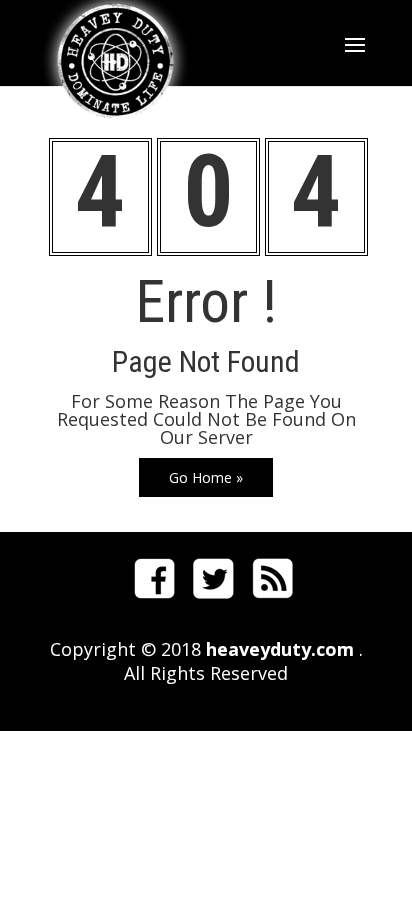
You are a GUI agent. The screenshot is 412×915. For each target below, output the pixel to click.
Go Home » (206, 477)
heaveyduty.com (277, 649)
